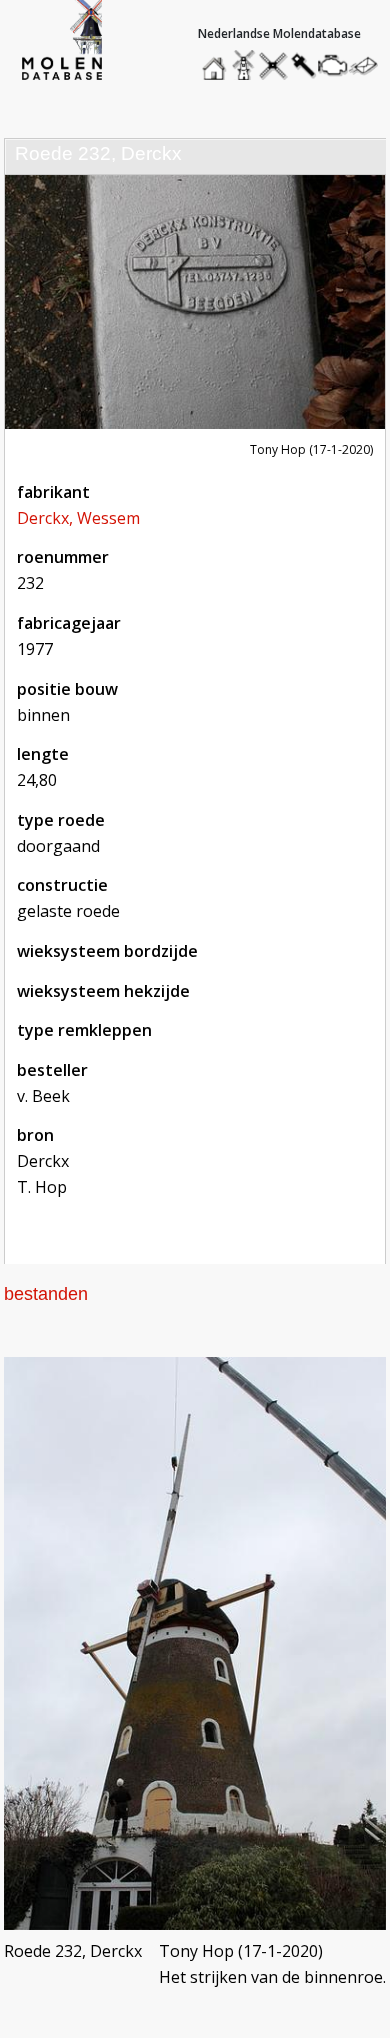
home (217, 60)
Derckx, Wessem (78, 518)
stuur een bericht (369, 65)
